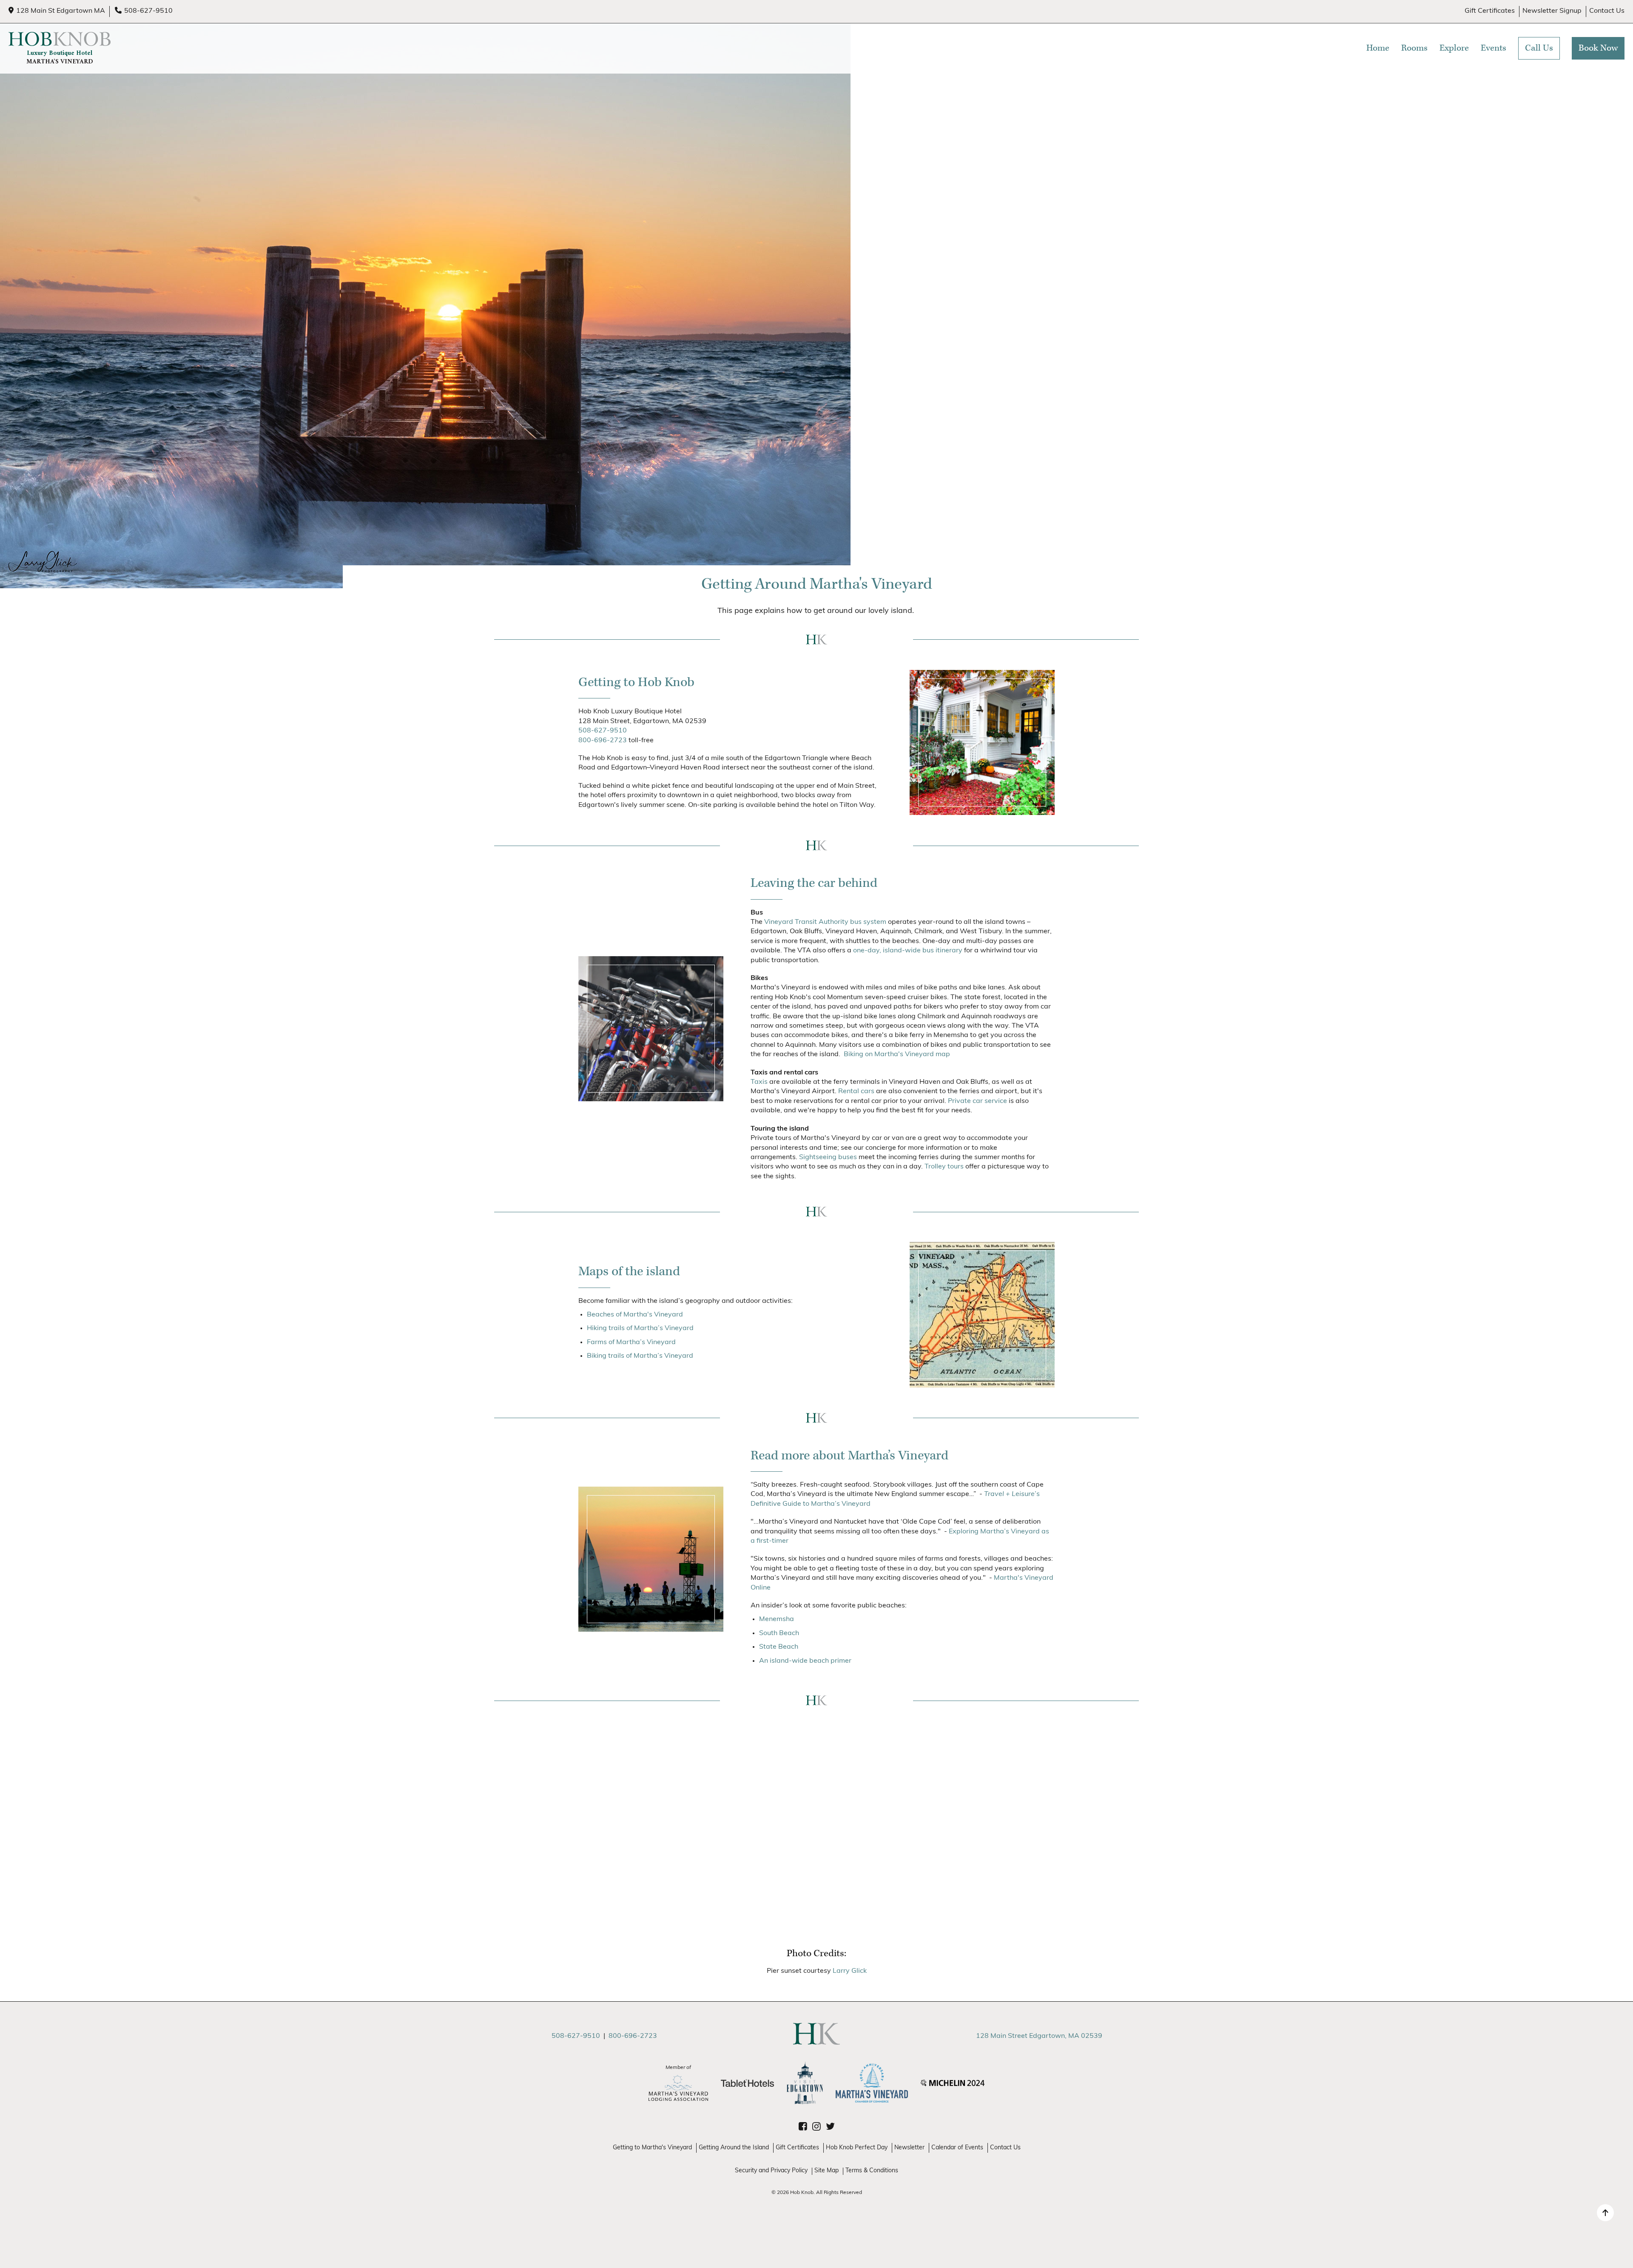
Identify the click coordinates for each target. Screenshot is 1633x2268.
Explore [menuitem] (1454, 48)
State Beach (779, 1647)
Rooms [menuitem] (1414, 48)
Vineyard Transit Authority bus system (825, 922)
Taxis (759, 1082)
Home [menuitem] (1378, 48)
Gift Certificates (1490, 11)
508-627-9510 (148, 11)
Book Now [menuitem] (1598, 48)
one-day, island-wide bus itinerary (908, 951)
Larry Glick (850, 1971)
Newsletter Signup (1552, 11)
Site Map (826, 2171)
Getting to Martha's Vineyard (652, 2148)
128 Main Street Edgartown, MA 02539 (1039, 2036)
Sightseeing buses (828, 1157)
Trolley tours (944, 1167)
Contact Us (1607, 11)
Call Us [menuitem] (1539, 48)
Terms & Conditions (872, 2171)
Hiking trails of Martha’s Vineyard (640, 1328)
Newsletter (909, 2148)
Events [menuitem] (1494, 48)
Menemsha (777, 1619)
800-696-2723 (603, 741)
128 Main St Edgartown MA (61, 11)
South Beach (779, 1633)
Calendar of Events (957, 2148)
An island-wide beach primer (805, 1661)
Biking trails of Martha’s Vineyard (640, 1356)
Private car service (977, 1101)
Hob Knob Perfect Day (857, 2148)
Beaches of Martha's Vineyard (635, 1315)
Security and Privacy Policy (771, 2171)
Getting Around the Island (734, 2148)
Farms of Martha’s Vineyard (631, 1342)
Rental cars (856, 1091)
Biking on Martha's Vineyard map (897, 1054)
